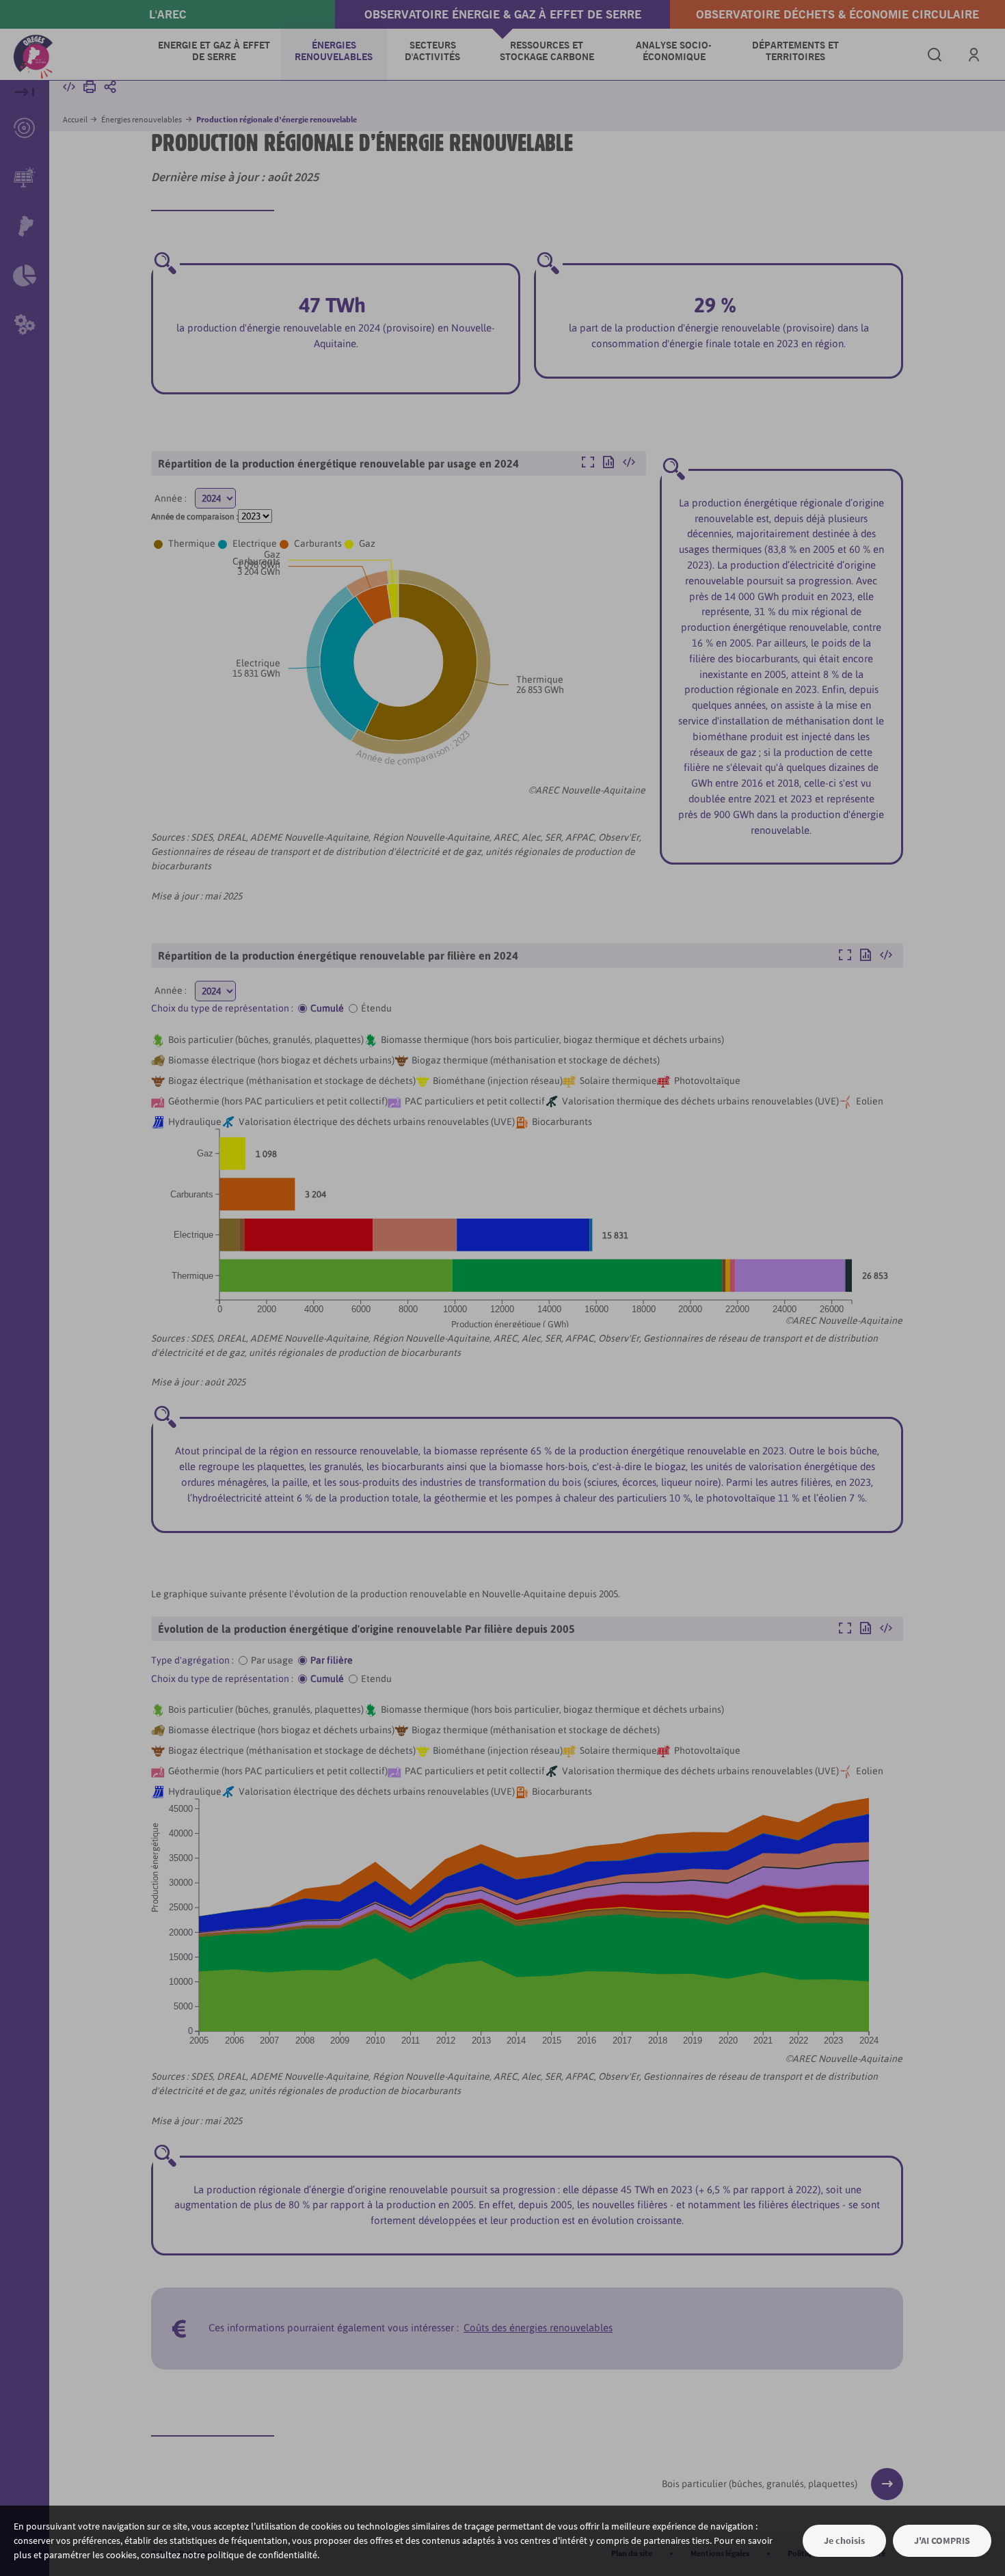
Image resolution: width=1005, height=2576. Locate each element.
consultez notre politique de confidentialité (229, 2555)
